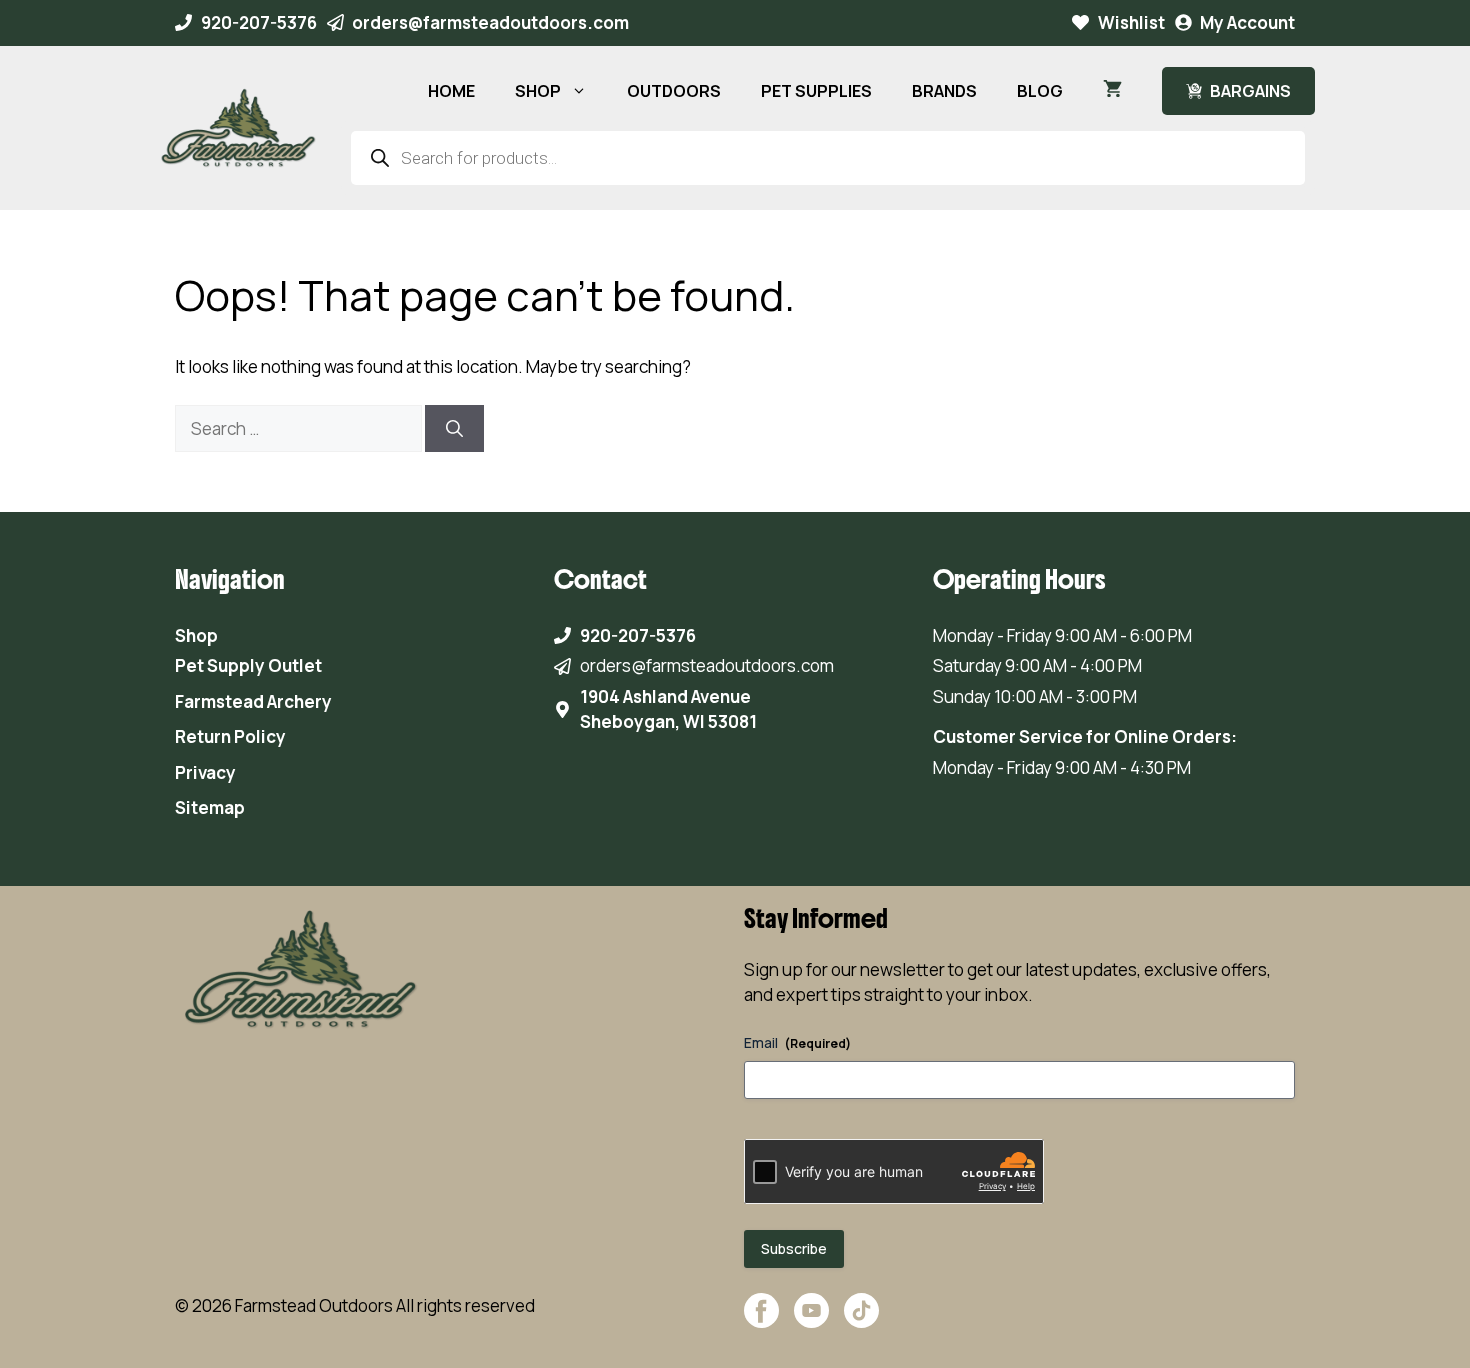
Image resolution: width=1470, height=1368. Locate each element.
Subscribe (794, 1248)
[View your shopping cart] (1112, 91)
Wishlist (1131, 22)
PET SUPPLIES (816, 91)
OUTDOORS (674, 91)
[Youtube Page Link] (811, 1320)
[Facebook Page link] (761, 1320)
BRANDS (944, 91)
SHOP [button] (538, 91)
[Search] (454, 429)
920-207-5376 (259, 22)
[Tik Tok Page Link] (861, 1320)
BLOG (1040, 91)
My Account (1247, 22)
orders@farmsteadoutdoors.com (490, 22)
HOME (451, 91)
